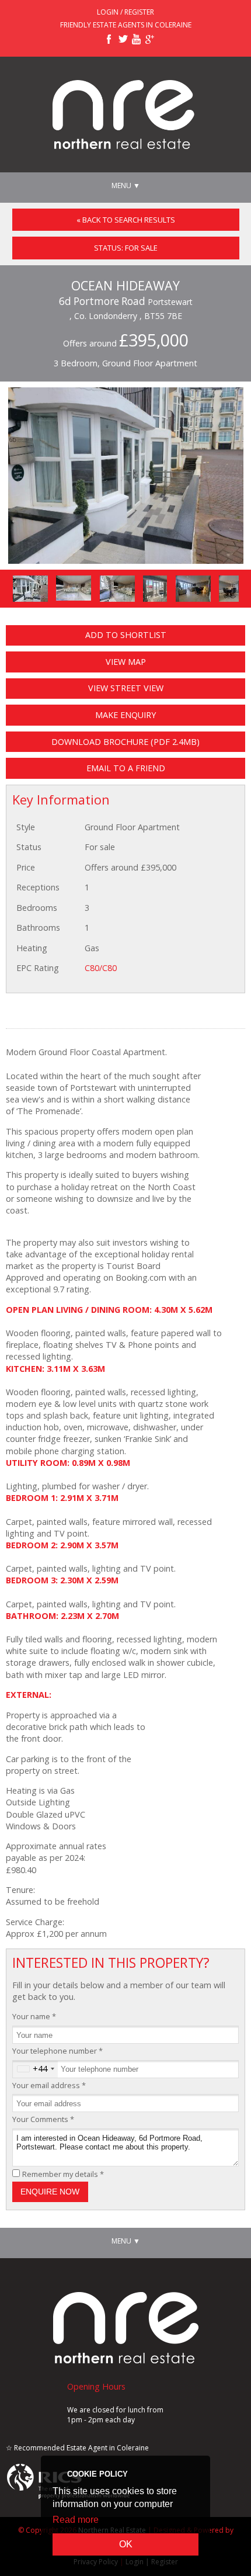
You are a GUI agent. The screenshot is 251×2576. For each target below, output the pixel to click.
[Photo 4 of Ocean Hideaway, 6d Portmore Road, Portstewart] (155, 589)
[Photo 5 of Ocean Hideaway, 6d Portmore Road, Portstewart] (193, 589)
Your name (34, 2016)
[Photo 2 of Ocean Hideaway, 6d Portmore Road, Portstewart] (74, 588)
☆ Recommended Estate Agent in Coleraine (77, 2448)
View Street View (126, 688)
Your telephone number (57, 2051)
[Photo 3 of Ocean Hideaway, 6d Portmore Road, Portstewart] (117, 589)
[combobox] (35, 2069)
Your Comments (43, 2119)
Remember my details (63, 2174)
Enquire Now (50, 2192)
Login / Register (125, 12)
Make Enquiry (125, 715)
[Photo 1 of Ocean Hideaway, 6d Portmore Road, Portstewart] (30, 589)
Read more (76, 2520)
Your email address (49, 2085)
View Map (126, 662)
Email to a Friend (126, 768)
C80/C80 (101, 968)
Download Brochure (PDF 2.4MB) (125, 742)
